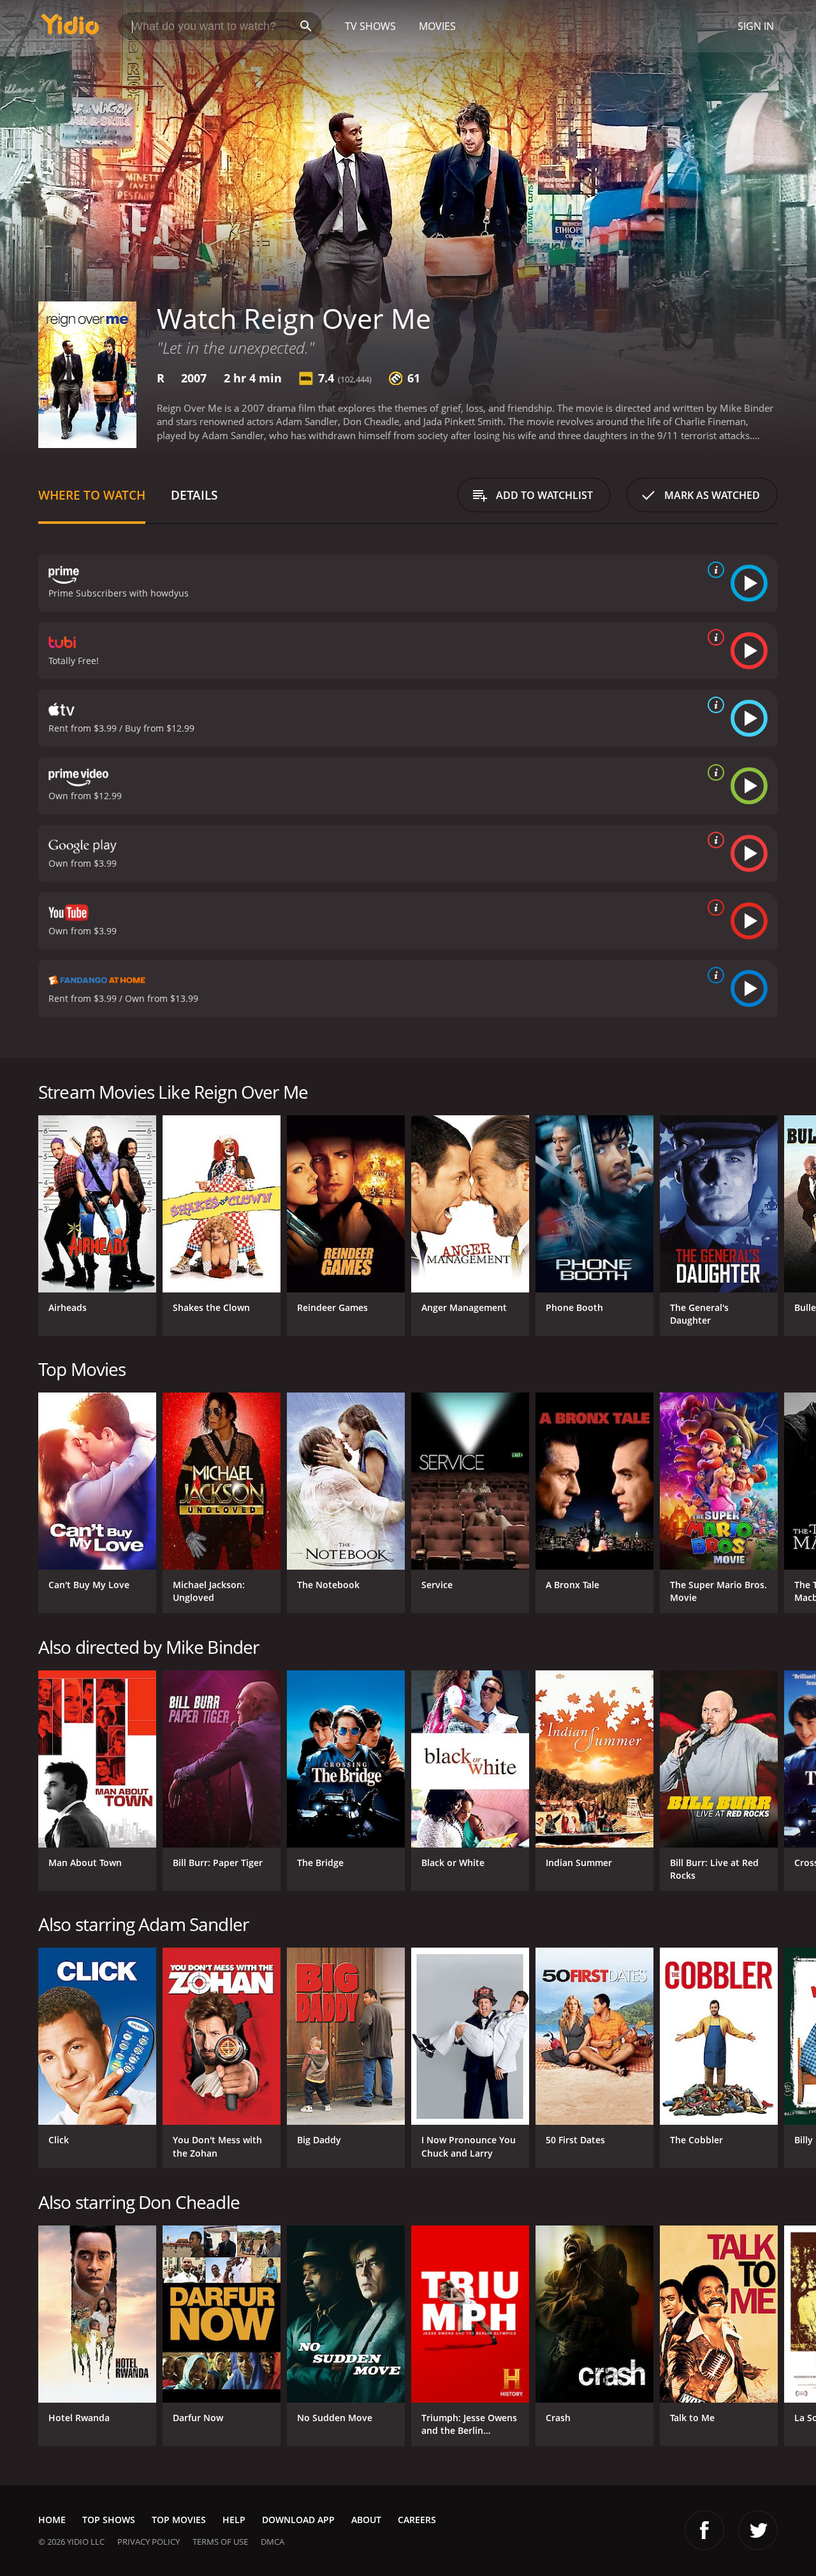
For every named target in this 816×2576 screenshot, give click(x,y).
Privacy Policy (149, 2542)
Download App (298, 2520)
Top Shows (109, 2520)
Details (194, 495)
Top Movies (179, 2520)
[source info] (713, 570)
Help (234, 2520)
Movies (437, 26)
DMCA (273, 2542)
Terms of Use (220, 2542)
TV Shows (370, 26)
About (366, 2520)
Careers (417, 2520)
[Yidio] (70, 28)
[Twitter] (758, 2530)
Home (52, 2520)
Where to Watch (92, 495)
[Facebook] (704, 2530)
